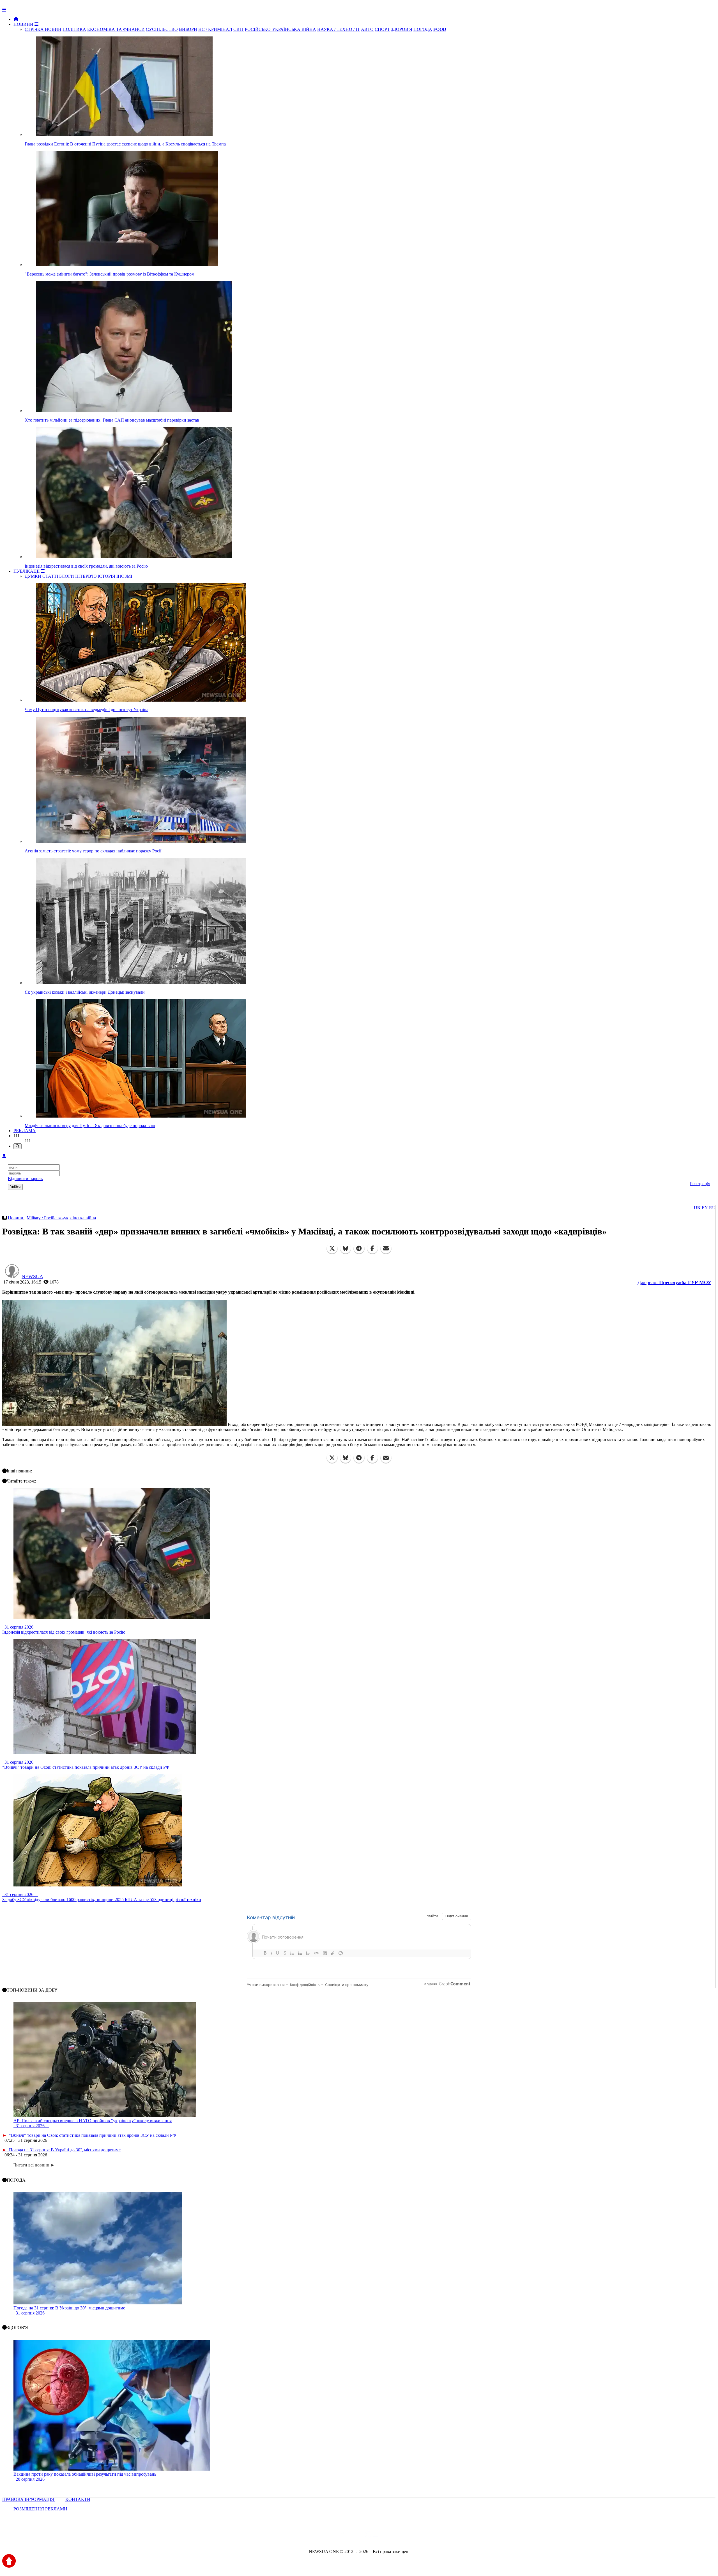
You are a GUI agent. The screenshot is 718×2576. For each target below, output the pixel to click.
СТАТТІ (50, 576)
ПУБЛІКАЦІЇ (27, 571)
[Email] (386, 1248)
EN (705, 1208)
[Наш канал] (389, 2536)
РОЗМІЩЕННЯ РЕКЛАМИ (40, 2509)
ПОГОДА (423, 29)
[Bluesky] (346, 1248)
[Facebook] (372, 1248)
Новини (16, 1218)
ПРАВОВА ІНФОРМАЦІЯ (29, 2499)
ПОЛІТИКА (74, 29)
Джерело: (674, 1282)
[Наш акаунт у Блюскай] (330, 2536)
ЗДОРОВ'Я (402, 29)
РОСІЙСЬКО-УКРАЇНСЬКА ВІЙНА (280, 29)
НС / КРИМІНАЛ (215, 29)
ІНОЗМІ (124, 576)
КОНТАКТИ (78, 2499)
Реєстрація (700, 1184)
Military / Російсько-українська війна (61, 1218)
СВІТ (239, 29)
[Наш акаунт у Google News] (372, 2536)
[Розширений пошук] (18, 1146)
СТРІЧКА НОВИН (43, 29)
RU (712, 1208)
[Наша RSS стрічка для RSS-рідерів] (403, 2536)
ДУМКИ (33, 576)
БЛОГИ (67, 576)
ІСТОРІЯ (106, 576)
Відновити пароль (25, 1179)
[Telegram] (359, 1248)
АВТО (367, 29)
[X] (332, 1248)
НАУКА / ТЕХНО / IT (339, 29)
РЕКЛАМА (25, 1131)
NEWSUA (32, 1277)
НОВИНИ (24, 24)
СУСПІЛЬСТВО (162, 29)
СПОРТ (382, 29)
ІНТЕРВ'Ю (86, 576)
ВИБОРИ (188, 29)
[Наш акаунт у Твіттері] (316, 2536)
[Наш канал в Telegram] (355, 2536)
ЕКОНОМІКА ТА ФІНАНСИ (116, 29)
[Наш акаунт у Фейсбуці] (343, 2536)
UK (697, 1208)
